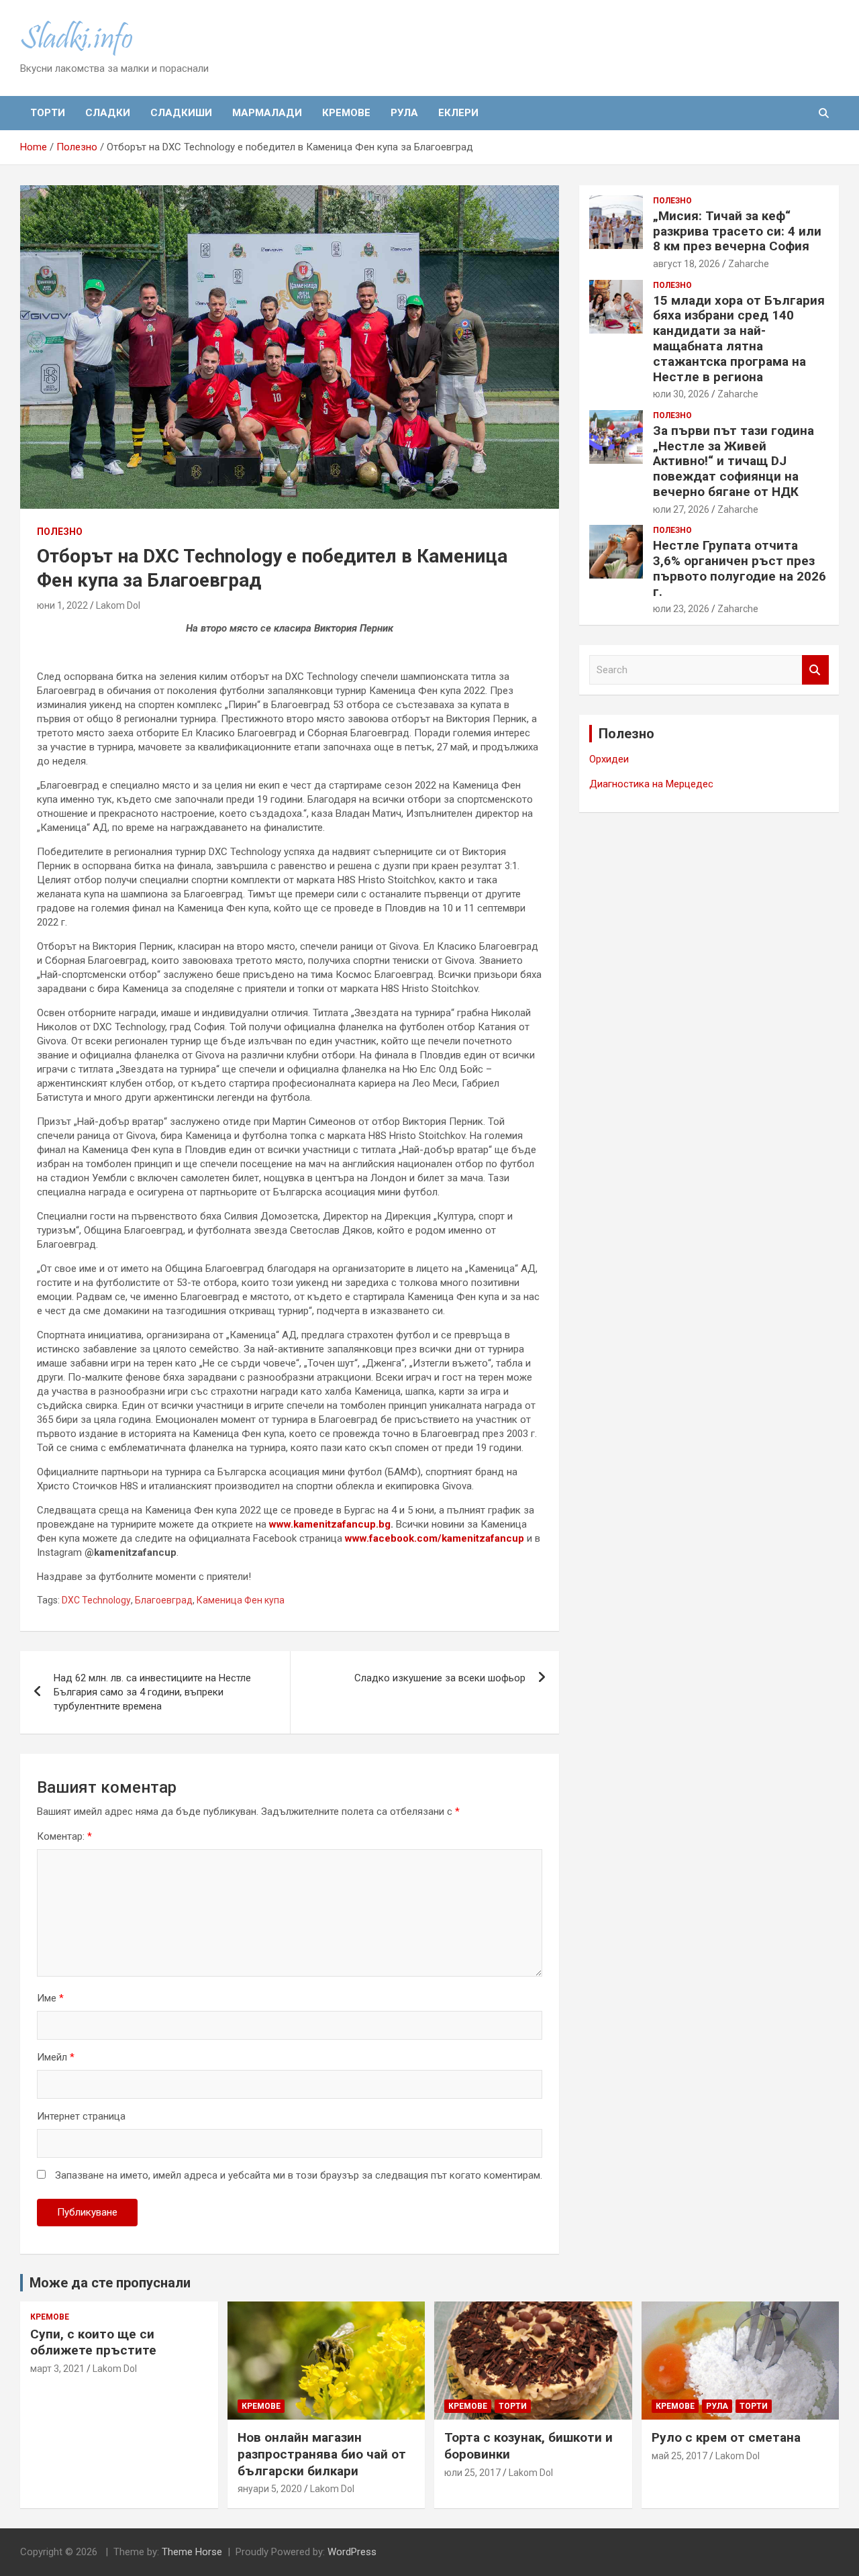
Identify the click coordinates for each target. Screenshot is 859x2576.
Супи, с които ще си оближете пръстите (93, 2342)
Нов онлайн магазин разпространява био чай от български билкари (322, 2454)
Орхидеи (609, 759)
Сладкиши (181, 113)
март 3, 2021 (57, 2369)
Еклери (458, 113)
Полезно (60, 532)
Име (50, 1998)
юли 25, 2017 (472, 2473)
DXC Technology (96, 1600)
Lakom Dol (118, 605)
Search (815, 670)
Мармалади (267, 113)
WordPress (352, 2552)
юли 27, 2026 (681, 509)
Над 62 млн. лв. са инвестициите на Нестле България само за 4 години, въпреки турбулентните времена (152, 1692)
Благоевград (164, 1600)
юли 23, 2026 (681, 609)
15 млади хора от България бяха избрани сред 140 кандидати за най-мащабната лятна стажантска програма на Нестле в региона (739, 339)
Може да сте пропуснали (110, 2283)
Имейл (56, 2057)
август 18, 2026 (687, 264)
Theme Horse (192, 2552)
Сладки (108, 113)
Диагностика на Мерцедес (651, 784)
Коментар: (64, 1836)
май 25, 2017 (679, 2456)
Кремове (346, 113)
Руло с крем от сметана (726, 2437)
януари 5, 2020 (270, 2489)
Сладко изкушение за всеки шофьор (440, 1678)
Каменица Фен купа (241, 1600)
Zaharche (749, 264)
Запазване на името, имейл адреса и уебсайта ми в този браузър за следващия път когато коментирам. (299, 2175)
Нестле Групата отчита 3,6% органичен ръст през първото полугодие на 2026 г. (740, 568)
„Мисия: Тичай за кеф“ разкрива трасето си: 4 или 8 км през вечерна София (737, 231)
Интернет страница (81, 2116)
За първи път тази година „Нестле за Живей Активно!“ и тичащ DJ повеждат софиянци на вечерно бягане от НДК (734, 461)
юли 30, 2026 (681, 394)
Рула (404, 113)
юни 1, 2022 (62, 605)
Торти (48, 113)
